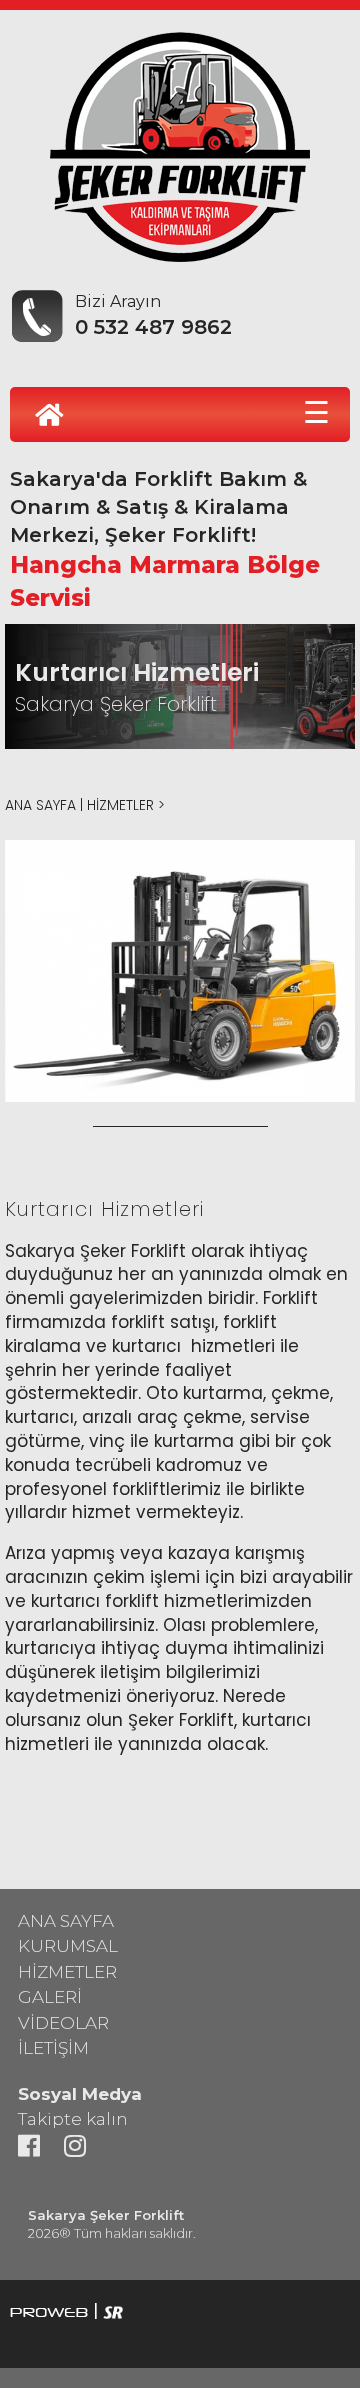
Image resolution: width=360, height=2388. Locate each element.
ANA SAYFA (40, 805)
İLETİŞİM (53, 2048)
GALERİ (50, 1997)
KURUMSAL (68, 1946)
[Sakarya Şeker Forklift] (180, 142)
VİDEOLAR (63, 2023)
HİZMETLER (120, 805)
